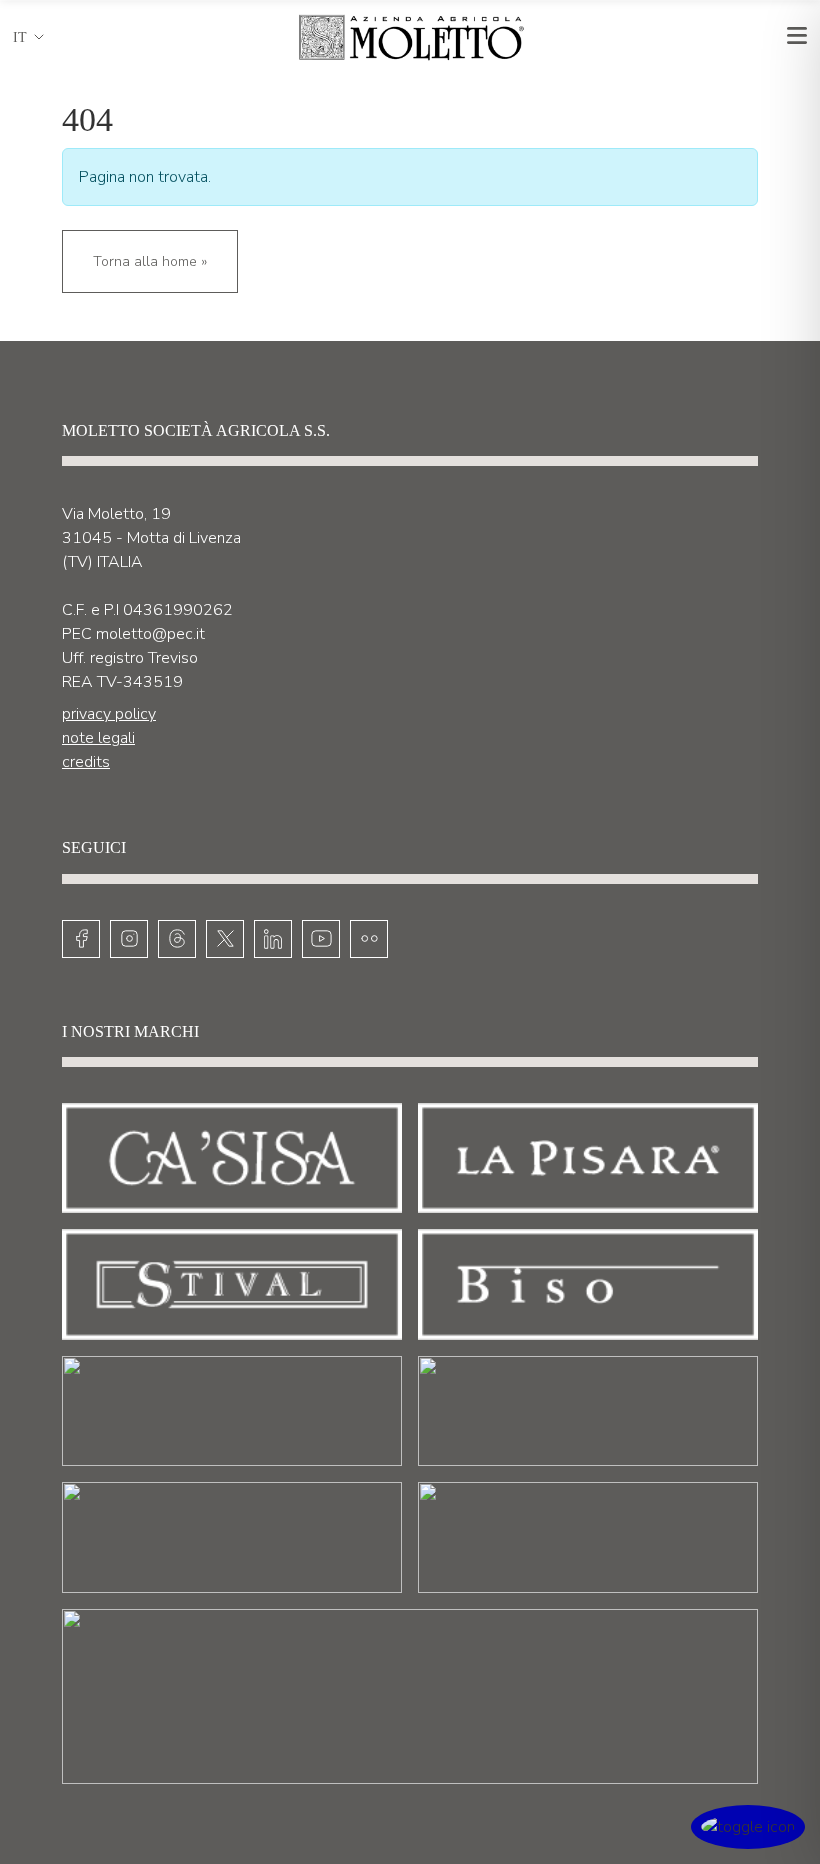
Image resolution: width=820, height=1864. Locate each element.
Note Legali (98, 738)
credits (86, 762)
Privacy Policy (109, 714)
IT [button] (20, 37)
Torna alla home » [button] (150, 261)
